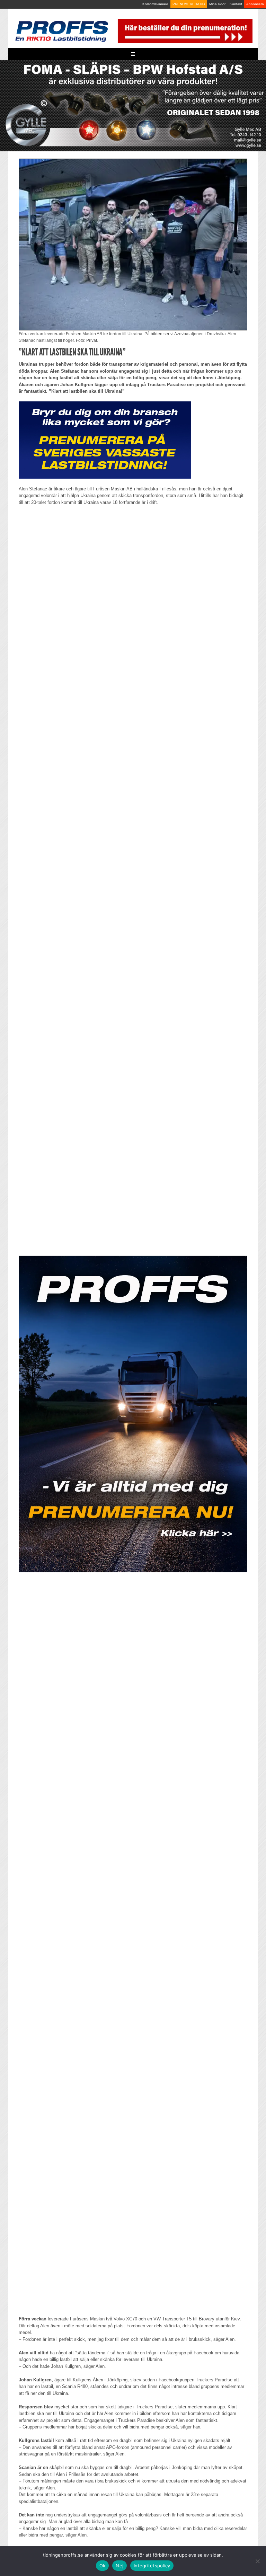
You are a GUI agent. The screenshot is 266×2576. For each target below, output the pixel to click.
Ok (103, 2566)
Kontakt (236, 4)
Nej (119, 2566)
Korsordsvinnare (155, 4)
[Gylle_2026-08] (133, 105)
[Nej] (257, 2561)
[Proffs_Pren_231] (105, 440)
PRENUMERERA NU (189, 4)
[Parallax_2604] (133, 1414)
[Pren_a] (184, 31)
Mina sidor (217, 4)
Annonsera (255, 4)
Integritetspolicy (152, 2566)
